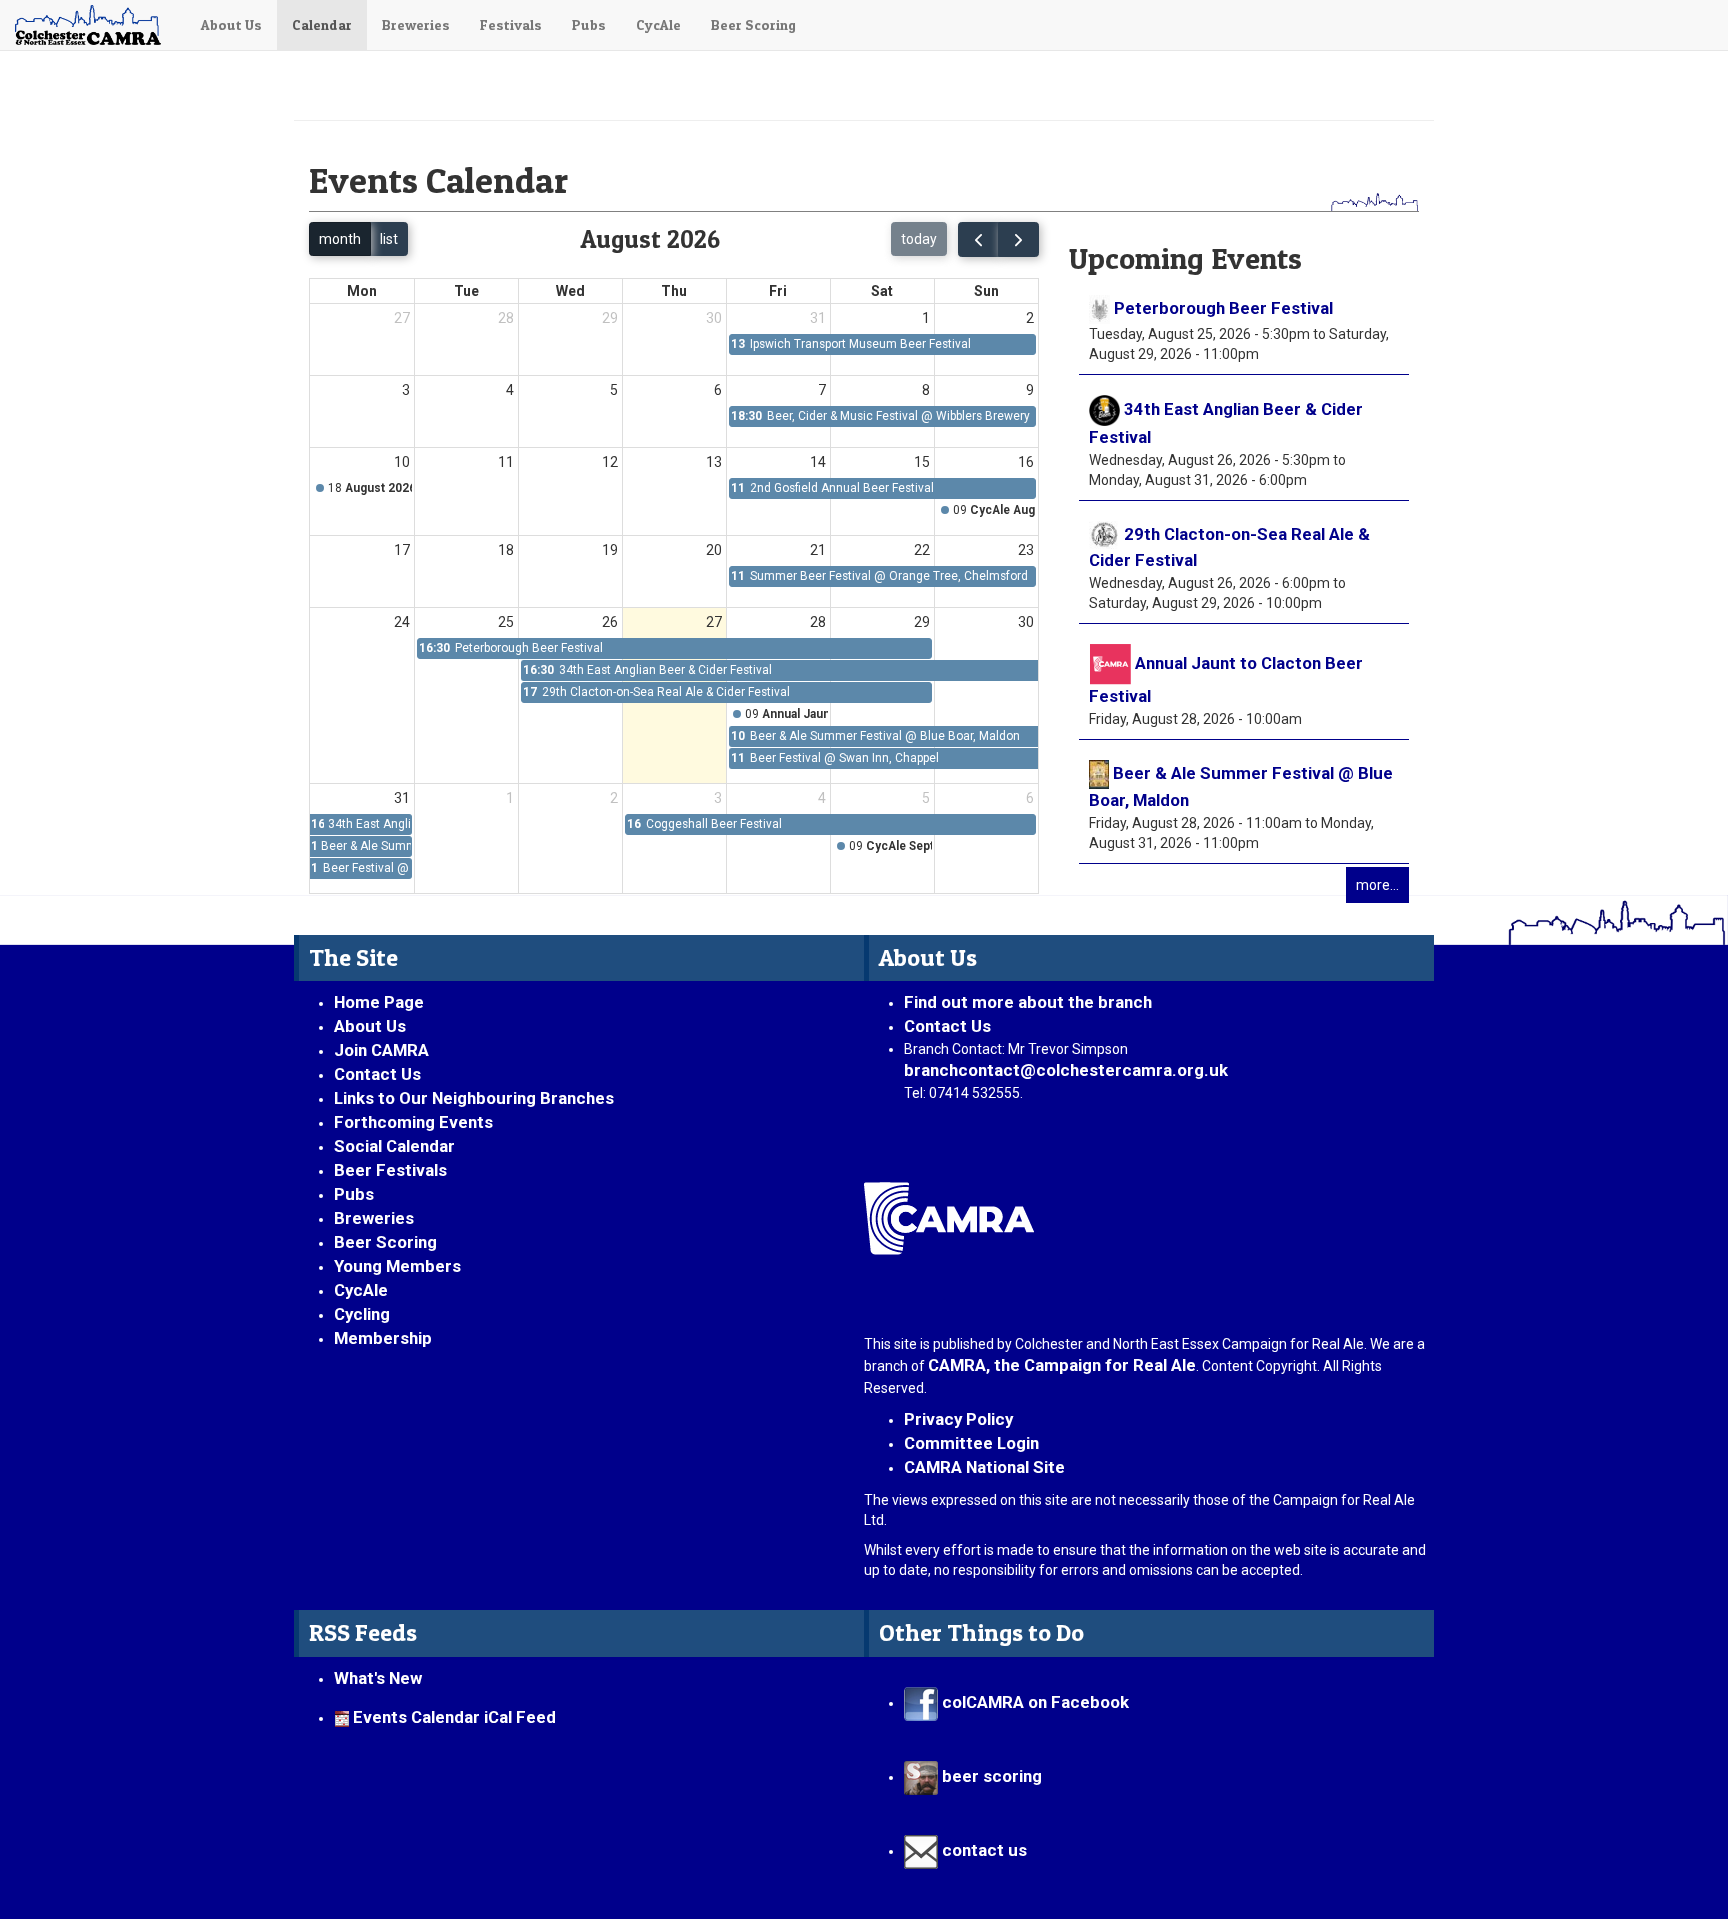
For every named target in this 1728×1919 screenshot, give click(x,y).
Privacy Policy (958, 1419)
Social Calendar (394, 1146)
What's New (378, 1678)
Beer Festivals (390, 1170)
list (389, 239)
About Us (231, 24)
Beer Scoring (753, 24)
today (919, 239)
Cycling (362, 1314)
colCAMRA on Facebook (1033, 1702)
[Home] (93, 25)
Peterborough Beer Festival (1223, 308)
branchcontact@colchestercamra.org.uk (1073, 1070)
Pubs (589, 24)
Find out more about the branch (1028, 1002)
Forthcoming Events (413, 1122)
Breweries (416, 24)
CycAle (658, 24)
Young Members (397, 1266)
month (340, 239)
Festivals (511, 24)
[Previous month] (978, 239)
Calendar (322, 24)
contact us (982, 1850)
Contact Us (377, 1074)
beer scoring (990, 1776)
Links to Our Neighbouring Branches (474, 1098)
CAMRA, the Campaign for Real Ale (1062, 1365)
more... (1377, 885)
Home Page (379, 1002)
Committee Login (971, 1443)
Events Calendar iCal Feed (454, 1717)
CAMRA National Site (984, 1467)
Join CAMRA (381, 1050)
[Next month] (1018, 239)
